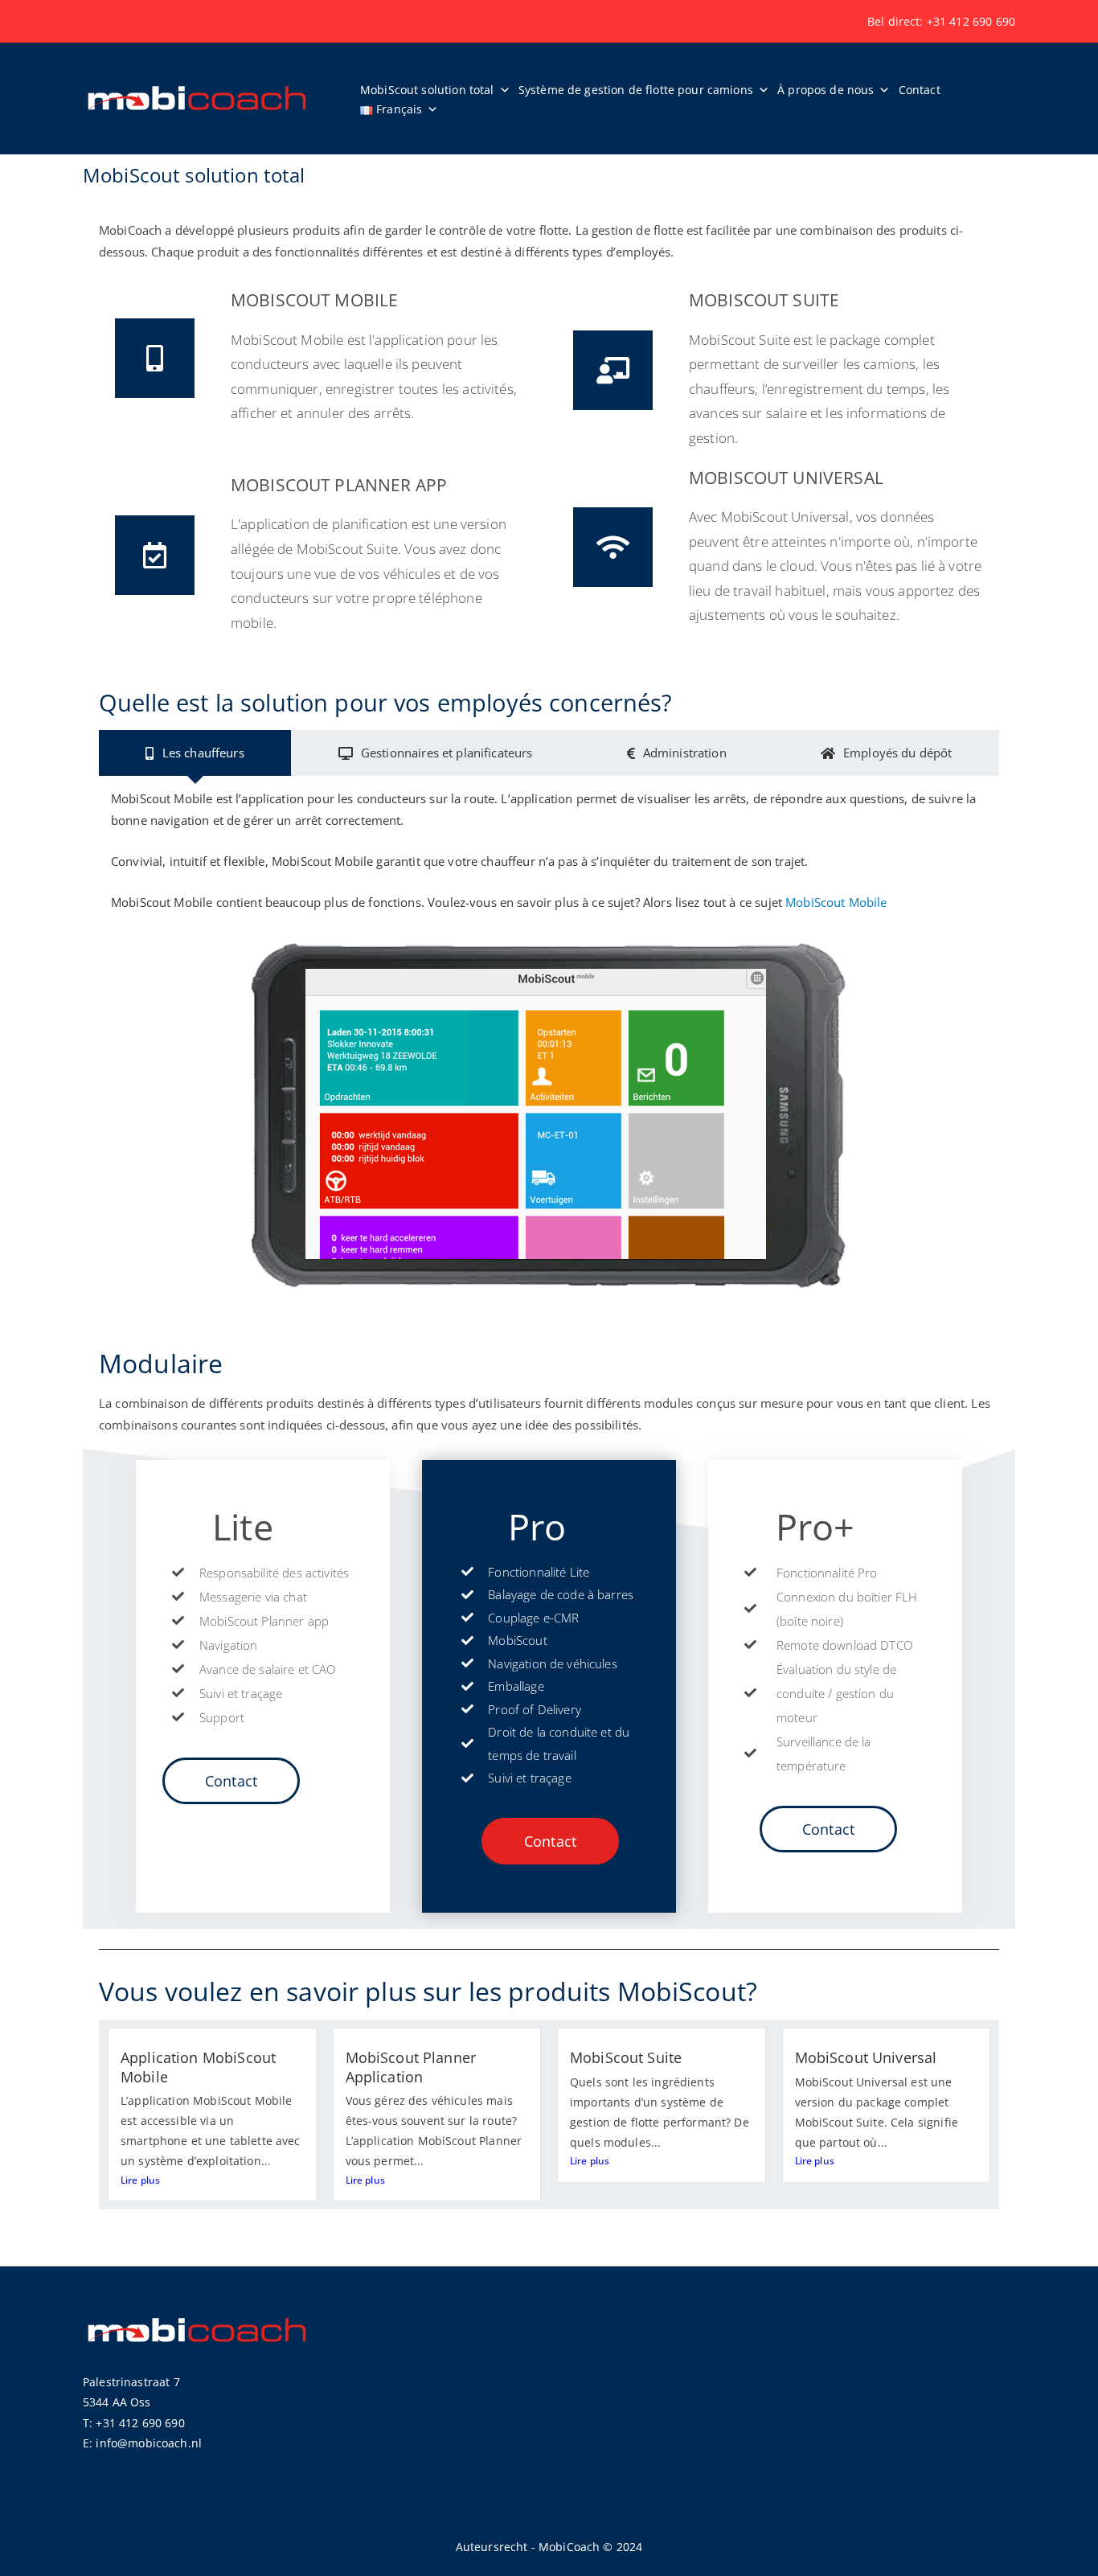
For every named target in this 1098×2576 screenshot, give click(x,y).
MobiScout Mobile (836, 902)
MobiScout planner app (339, 485)
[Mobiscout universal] (613, 547)
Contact (920, 90)
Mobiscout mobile (314, 300)
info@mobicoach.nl (149, 2443)
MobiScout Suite (626, 2057)
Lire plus (140, 2180)
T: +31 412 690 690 (134, 2423)
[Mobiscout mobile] (155, 358)
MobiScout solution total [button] (427, 90)
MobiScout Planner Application (411, 2067)
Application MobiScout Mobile (198, 2067)
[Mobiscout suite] (613, 370)
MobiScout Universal (866, 2057)
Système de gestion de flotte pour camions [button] (636, 90)
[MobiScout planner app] (155, 555)
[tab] (195, 753)
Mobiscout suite (764, 300)
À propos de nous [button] (826, 90)
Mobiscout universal (786, 478)
